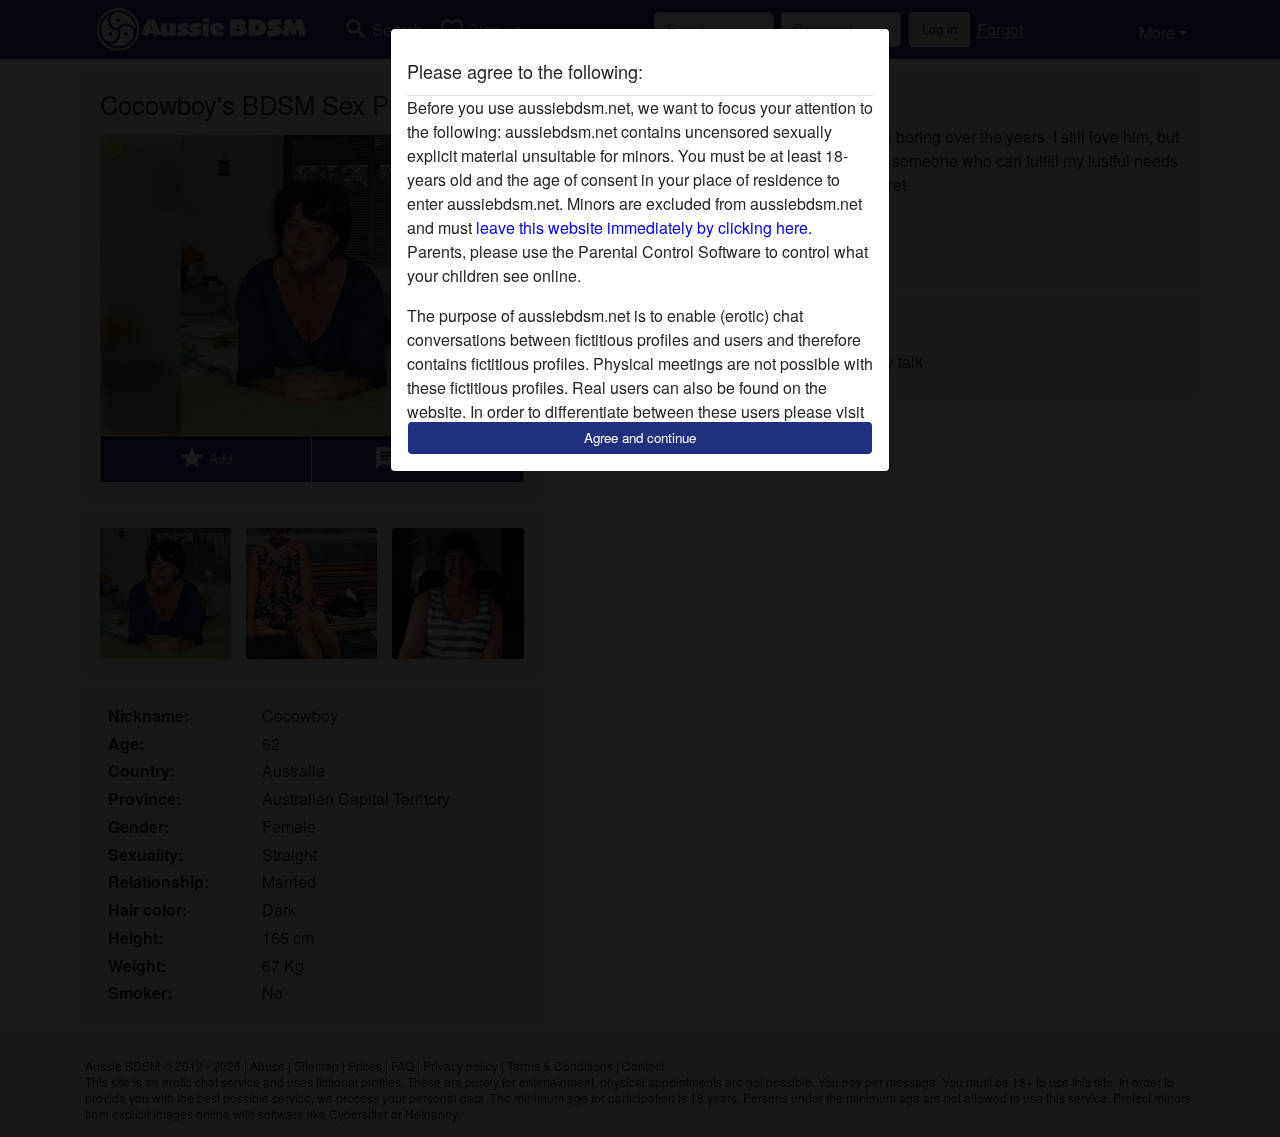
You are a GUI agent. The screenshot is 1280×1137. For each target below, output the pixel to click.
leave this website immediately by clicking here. (644, 227)
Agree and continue (640, 437)
